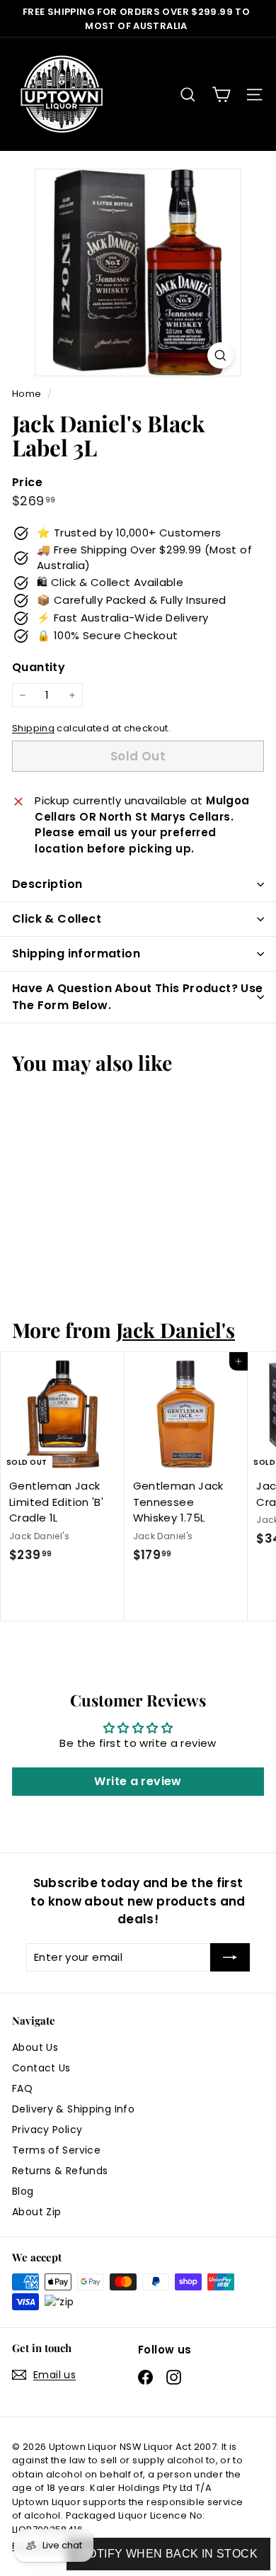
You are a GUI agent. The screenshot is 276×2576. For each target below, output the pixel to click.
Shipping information (76, 954)
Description (47, 884)
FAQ (22, 2088)
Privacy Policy (47, 2130)
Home (28, 394)
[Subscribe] (230, 1958)
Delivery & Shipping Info (73, 2109)
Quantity (39, 667)
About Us (35, 2047)
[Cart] (221, 95)
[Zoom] (220, 355)
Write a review (138, 1781)
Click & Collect (57, 919)
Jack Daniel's (176, 1329)
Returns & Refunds (60, 2171)
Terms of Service (56, 2150)
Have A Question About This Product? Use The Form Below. (138, 997)
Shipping (33, 728)
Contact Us (41, 2068)
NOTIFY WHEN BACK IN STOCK (168, 2554)
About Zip (36, 2212)
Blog (23, 2191)
